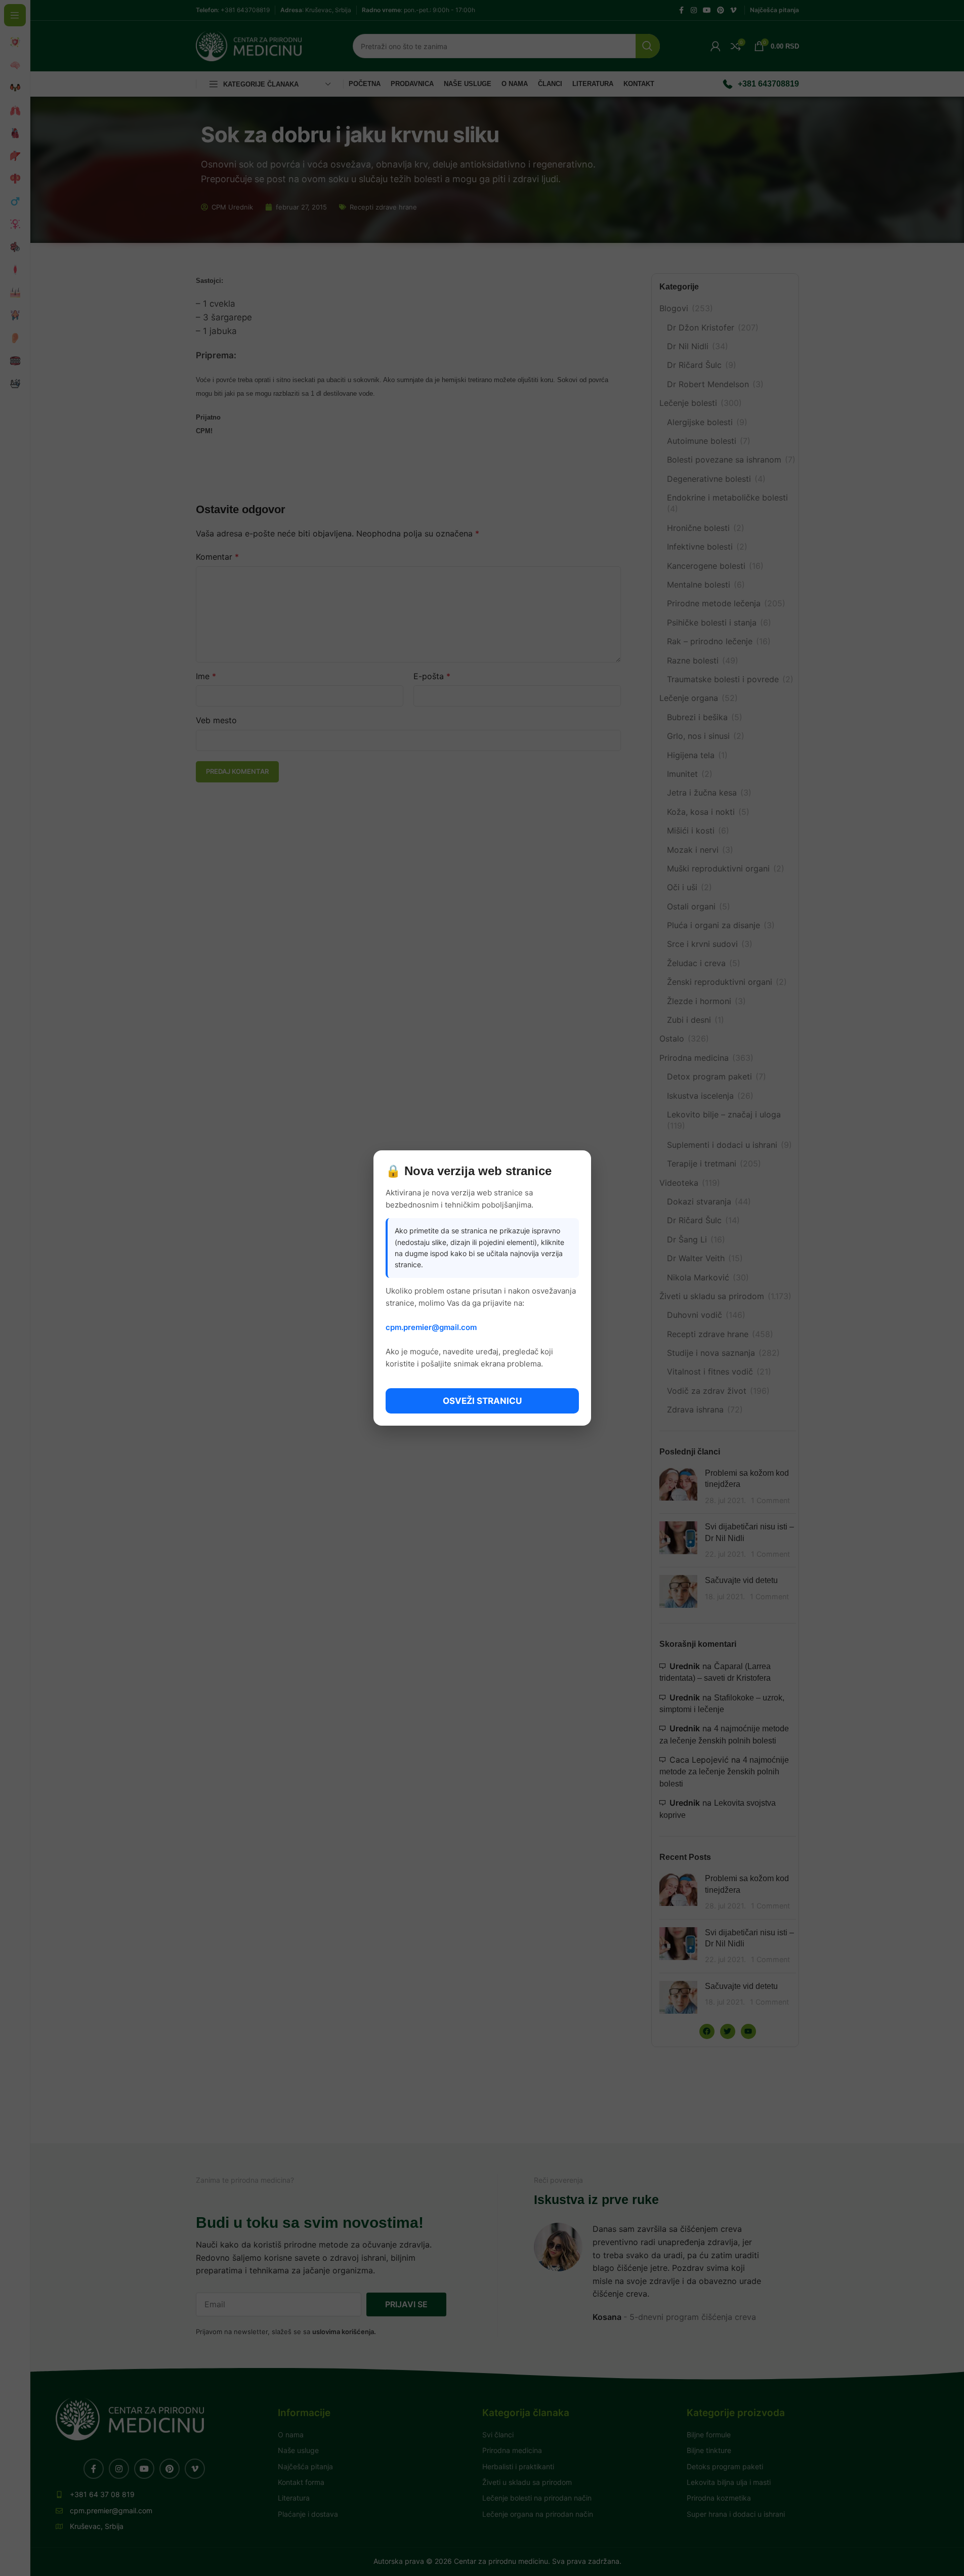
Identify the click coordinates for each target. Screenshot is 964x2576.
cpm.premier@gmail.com (431, 1327)
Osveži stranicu (482, 1401)
